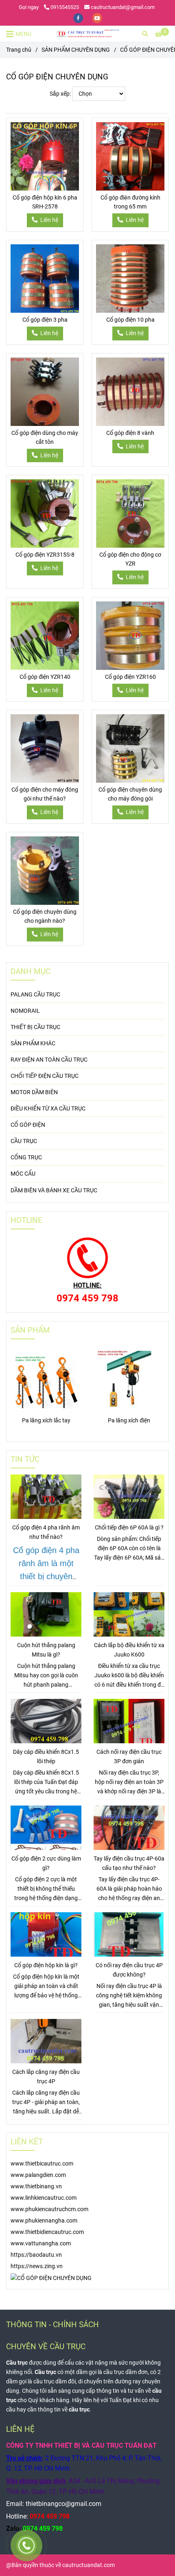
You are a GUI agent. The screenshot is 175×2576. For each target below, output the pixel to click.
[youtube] (97, 18)
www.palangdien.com (38, 2175)
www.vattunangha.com (41, 2244)
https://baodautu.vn (36, 2255)
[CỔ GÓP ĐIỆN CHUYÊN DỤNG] (87, 34)
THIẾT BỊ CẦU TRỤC (35, 1027)
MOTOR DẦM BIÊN (34, 1092)
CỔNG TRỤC (26, 1157)
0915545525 (65, 7)
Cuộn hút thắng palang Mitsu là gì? (46, 1650)
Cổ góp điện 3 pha (45, 320)
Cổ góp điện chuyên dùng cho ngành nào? (45, 916)
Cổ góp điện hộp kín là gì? (46, 1965)
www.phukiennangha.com (44, 2221)
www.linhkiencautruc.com (44, 2198)
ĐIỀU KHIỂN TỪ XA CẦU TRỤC (48, 1109)
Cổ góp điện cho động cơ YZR (130, 559)
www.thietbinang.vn (36, 2187)
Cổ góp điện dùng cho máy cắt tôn (45, 438)
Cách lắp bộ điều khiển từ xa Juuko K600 (129, 1650)
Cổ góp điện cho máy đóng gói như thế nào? (45, 794)
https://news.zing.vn (37, 2266)
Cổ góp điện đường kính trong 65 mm (130, 202)
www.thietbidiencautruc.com (47, 2232)
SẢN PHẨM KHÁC (33, 1043)
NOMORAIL (25, 1011)
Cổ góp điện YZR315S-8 (45, 555)
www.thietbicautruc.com (42, 2164)
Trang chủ (19, 50)
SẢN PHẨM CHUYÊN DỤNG (76, 50)
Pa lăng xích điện (129, 1421)
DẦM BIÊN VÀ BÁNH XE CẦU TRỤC (54, 1190)
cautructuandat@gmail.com (123, 7)
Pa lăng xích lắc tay (46, 1421)
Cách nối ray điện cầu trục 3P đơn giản (129, 1757)
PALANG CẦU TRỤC (35, 995)
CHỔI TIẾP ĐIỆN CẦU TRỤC (45, 1076)
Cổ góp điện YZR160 (130, 677)
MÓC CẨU (23, 1174)
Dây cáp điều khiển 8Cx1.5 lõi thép (46, 1757)
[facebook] (79, 18)
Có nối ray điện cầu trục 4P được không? (129, 1970)
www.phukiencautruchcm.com (49, 2209)
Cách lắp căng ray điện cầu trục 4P (46, 2077)
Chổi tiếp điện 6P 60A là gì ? (129, 1528)
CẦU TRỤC (24, 1141)
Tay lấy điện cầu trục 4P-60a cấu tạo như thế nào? (129, 1863)
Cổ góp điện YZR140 (45, 677)
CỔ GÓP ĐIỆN (28, 1125)
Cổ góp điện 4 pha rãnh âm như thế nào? (46, 1532)
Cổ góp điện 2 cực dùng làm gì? (46, 1863)
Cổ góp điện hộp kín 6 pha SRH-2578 (45, 202)
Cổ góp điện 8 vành (130, 433)
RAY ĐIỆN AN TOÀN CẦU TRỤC (49, 1060)
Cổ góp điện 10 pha (130, 320)
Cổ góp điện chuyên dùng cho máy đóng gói (130, 794)
